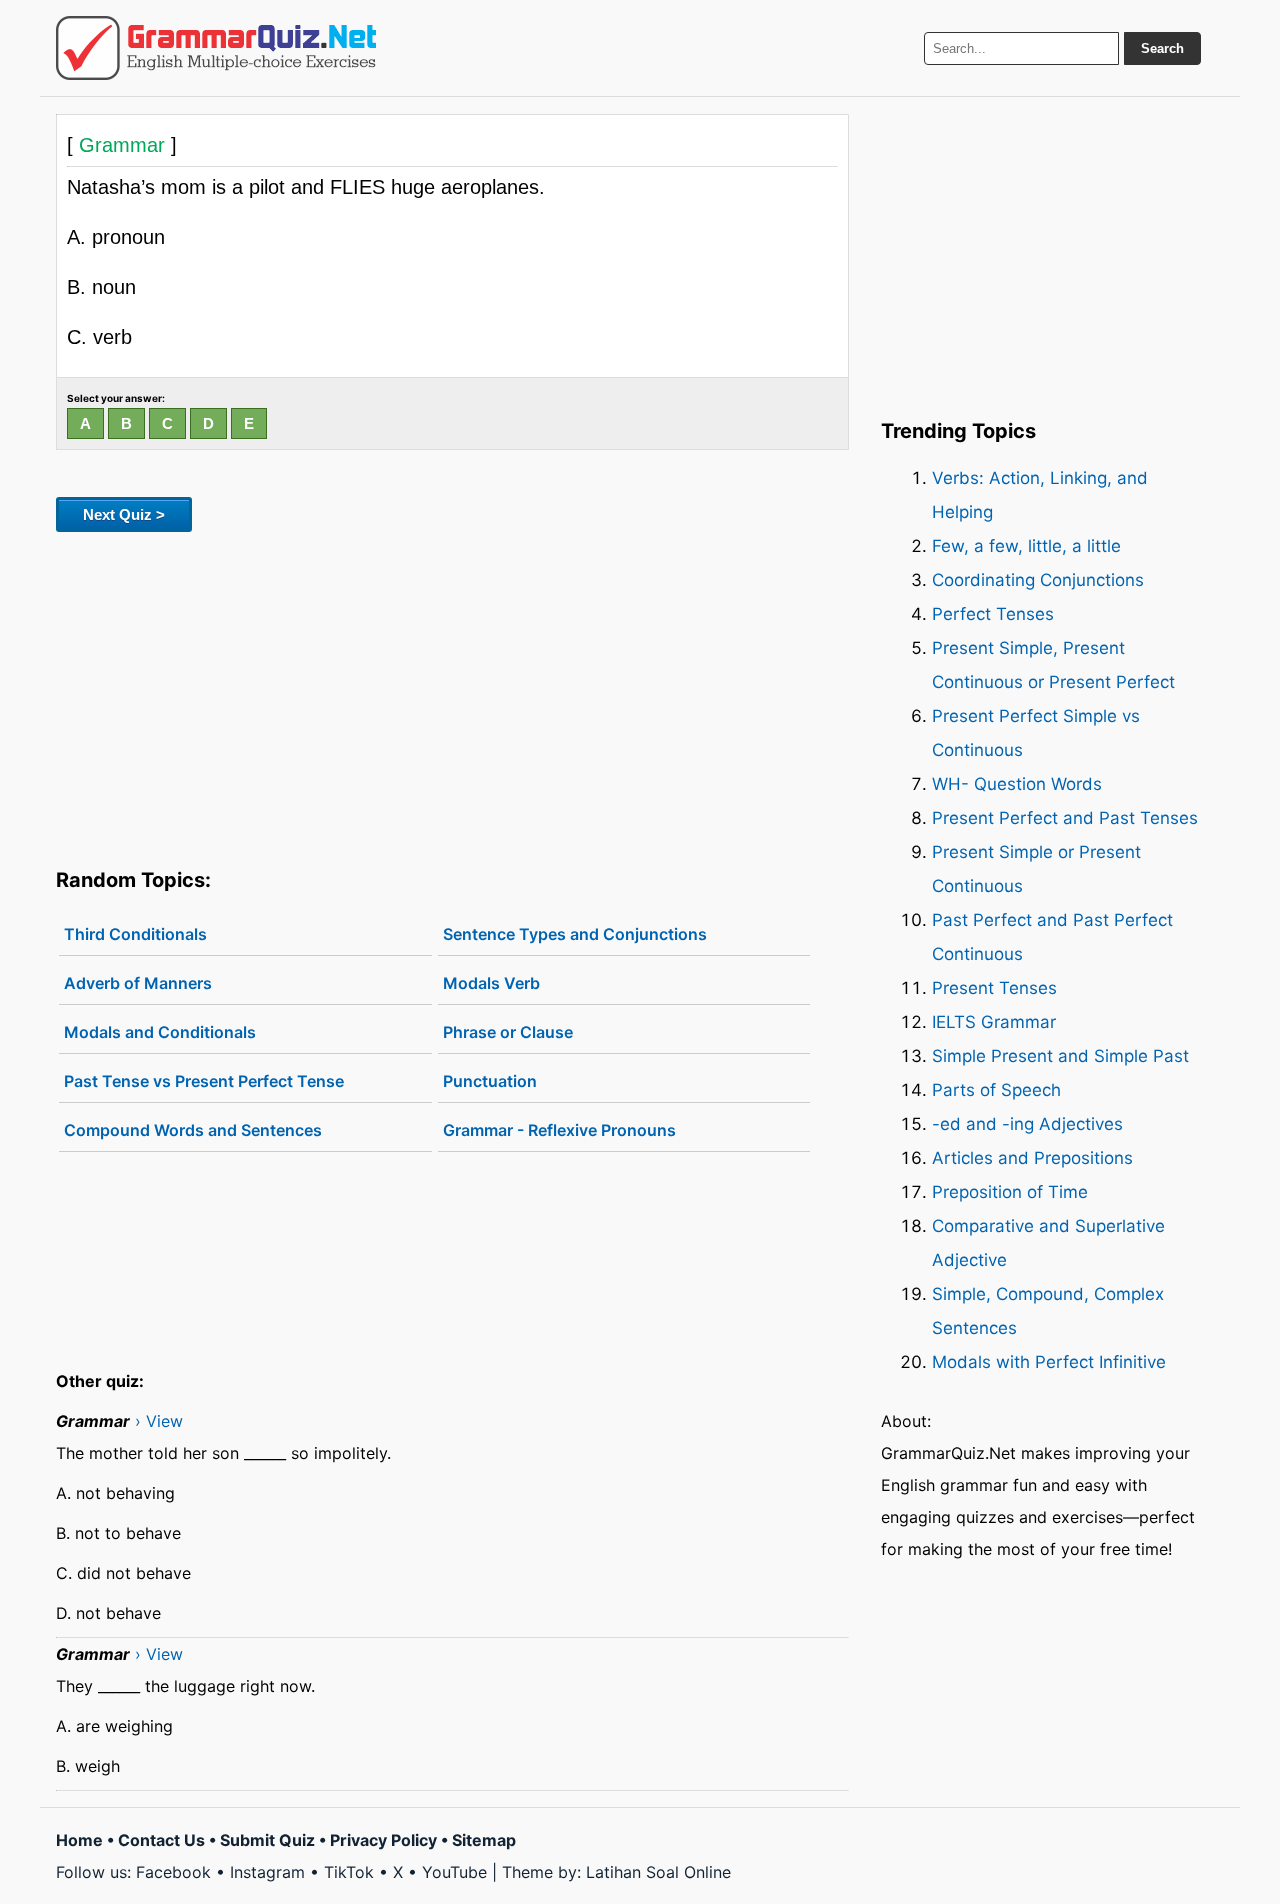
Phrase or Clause (508, 1032)
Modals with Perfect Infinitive (1049, 1362)
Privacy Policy (383, 1840)
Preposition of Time (1010, 1192)
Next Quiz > (124, 514)
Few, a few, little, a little (1026, 546)
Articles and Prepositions (1032, 1158)
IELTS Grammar (994, 1022)
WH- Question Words (1017, 784)
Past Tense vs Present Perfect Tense (204, 1081)
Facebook (173, 1872)
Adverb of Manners (138, 983)
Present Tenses (994, 988)
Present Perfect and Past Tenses (1065, 818)
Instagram (267, 1872)
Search (1162, 48)
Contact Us (161, 1840)
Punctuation (490, 1081)
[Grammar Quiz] (216, 48)
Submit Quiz (267, 1840)
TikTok (349, 1872)
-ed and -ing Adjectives (1027, 1124)
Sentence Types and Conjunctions (575, 934)
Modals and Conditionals (160, 1032)
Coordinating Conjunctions (1038, 580)
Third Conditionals (135, 934)
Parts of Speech (996, 1090)
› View (159, 1421)
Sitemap (484, 1840)
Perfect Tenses (993, 614)
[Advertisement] (452, 696)
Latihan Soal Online (658, 1872)
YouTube (454, 1872)
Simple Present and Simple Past (1060, 1056)
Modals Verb (491, 983)
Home (79, 1840)
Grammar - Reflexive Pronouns (559, 1130)
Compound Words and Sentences (193, 1130)
